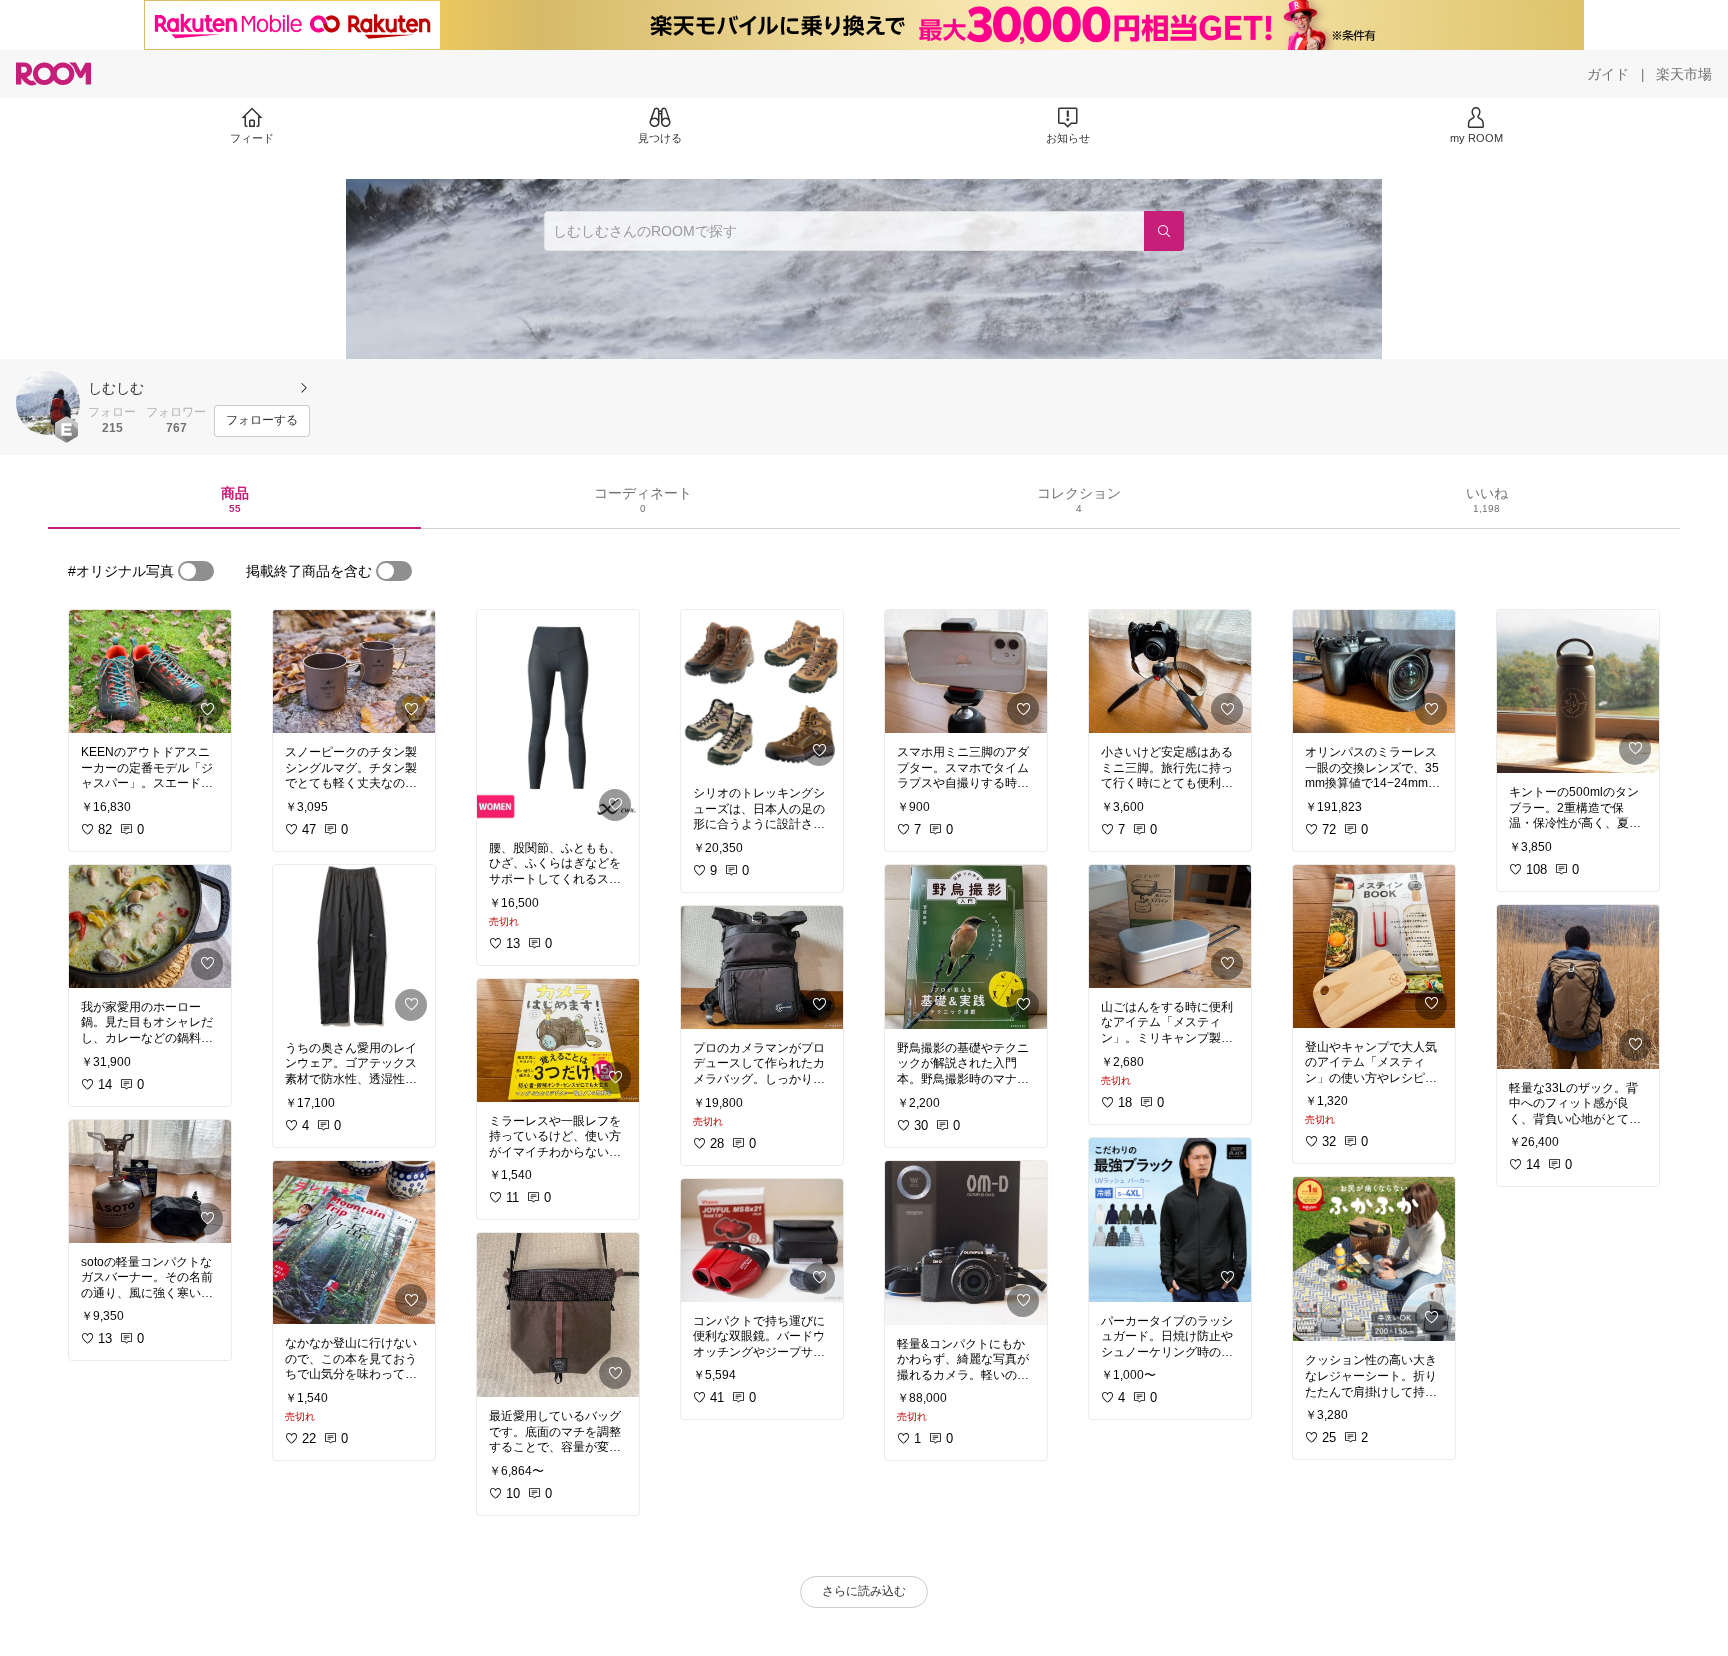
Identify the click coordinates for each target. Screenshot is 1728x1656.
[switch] (196, 571)
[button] (48, 403)
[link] (150, 671)
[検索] (1164, 231)
